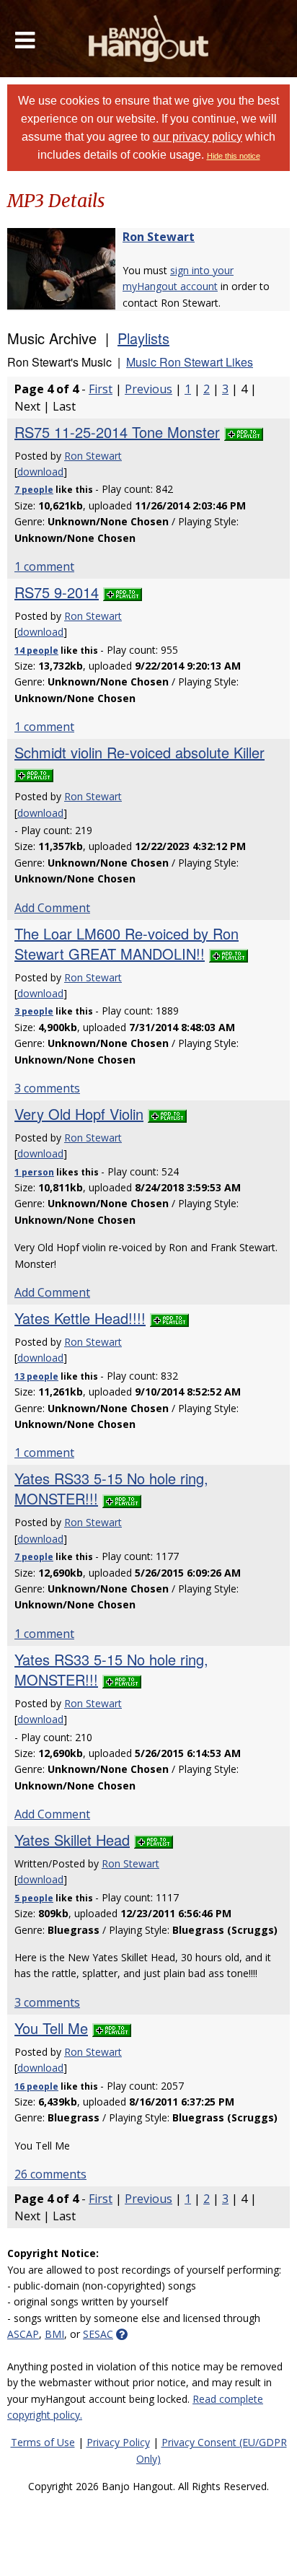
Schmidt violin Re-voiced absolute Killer (139, 752)
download (40, 472)
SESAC (98, 2334)
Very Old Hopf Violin (79, 1114)
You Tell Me (51, 2028)
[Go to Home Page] (149, 39)
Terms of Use (43, 2442)
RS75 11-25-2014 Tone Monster (117, 432)
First (101, 389)
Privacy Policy (118, 2442)
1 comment (44, 566)
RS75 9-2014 (57, 592)
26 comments (50, 2174)
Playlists (143, 338)
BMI (54, 2334)
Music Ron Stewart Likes (190, 362)
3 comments (47, 1088)
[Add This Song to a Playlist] (244, 432)
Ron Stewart (159, 237)
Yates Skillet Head (72, 1840)
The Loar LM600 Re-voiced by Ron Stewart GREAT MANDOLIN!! (127, 943)
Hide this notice (234, 156)
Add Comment (52, 908)
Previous (148, 389)
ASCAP (23, 2334)
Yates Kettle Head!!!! (80, 1318)
